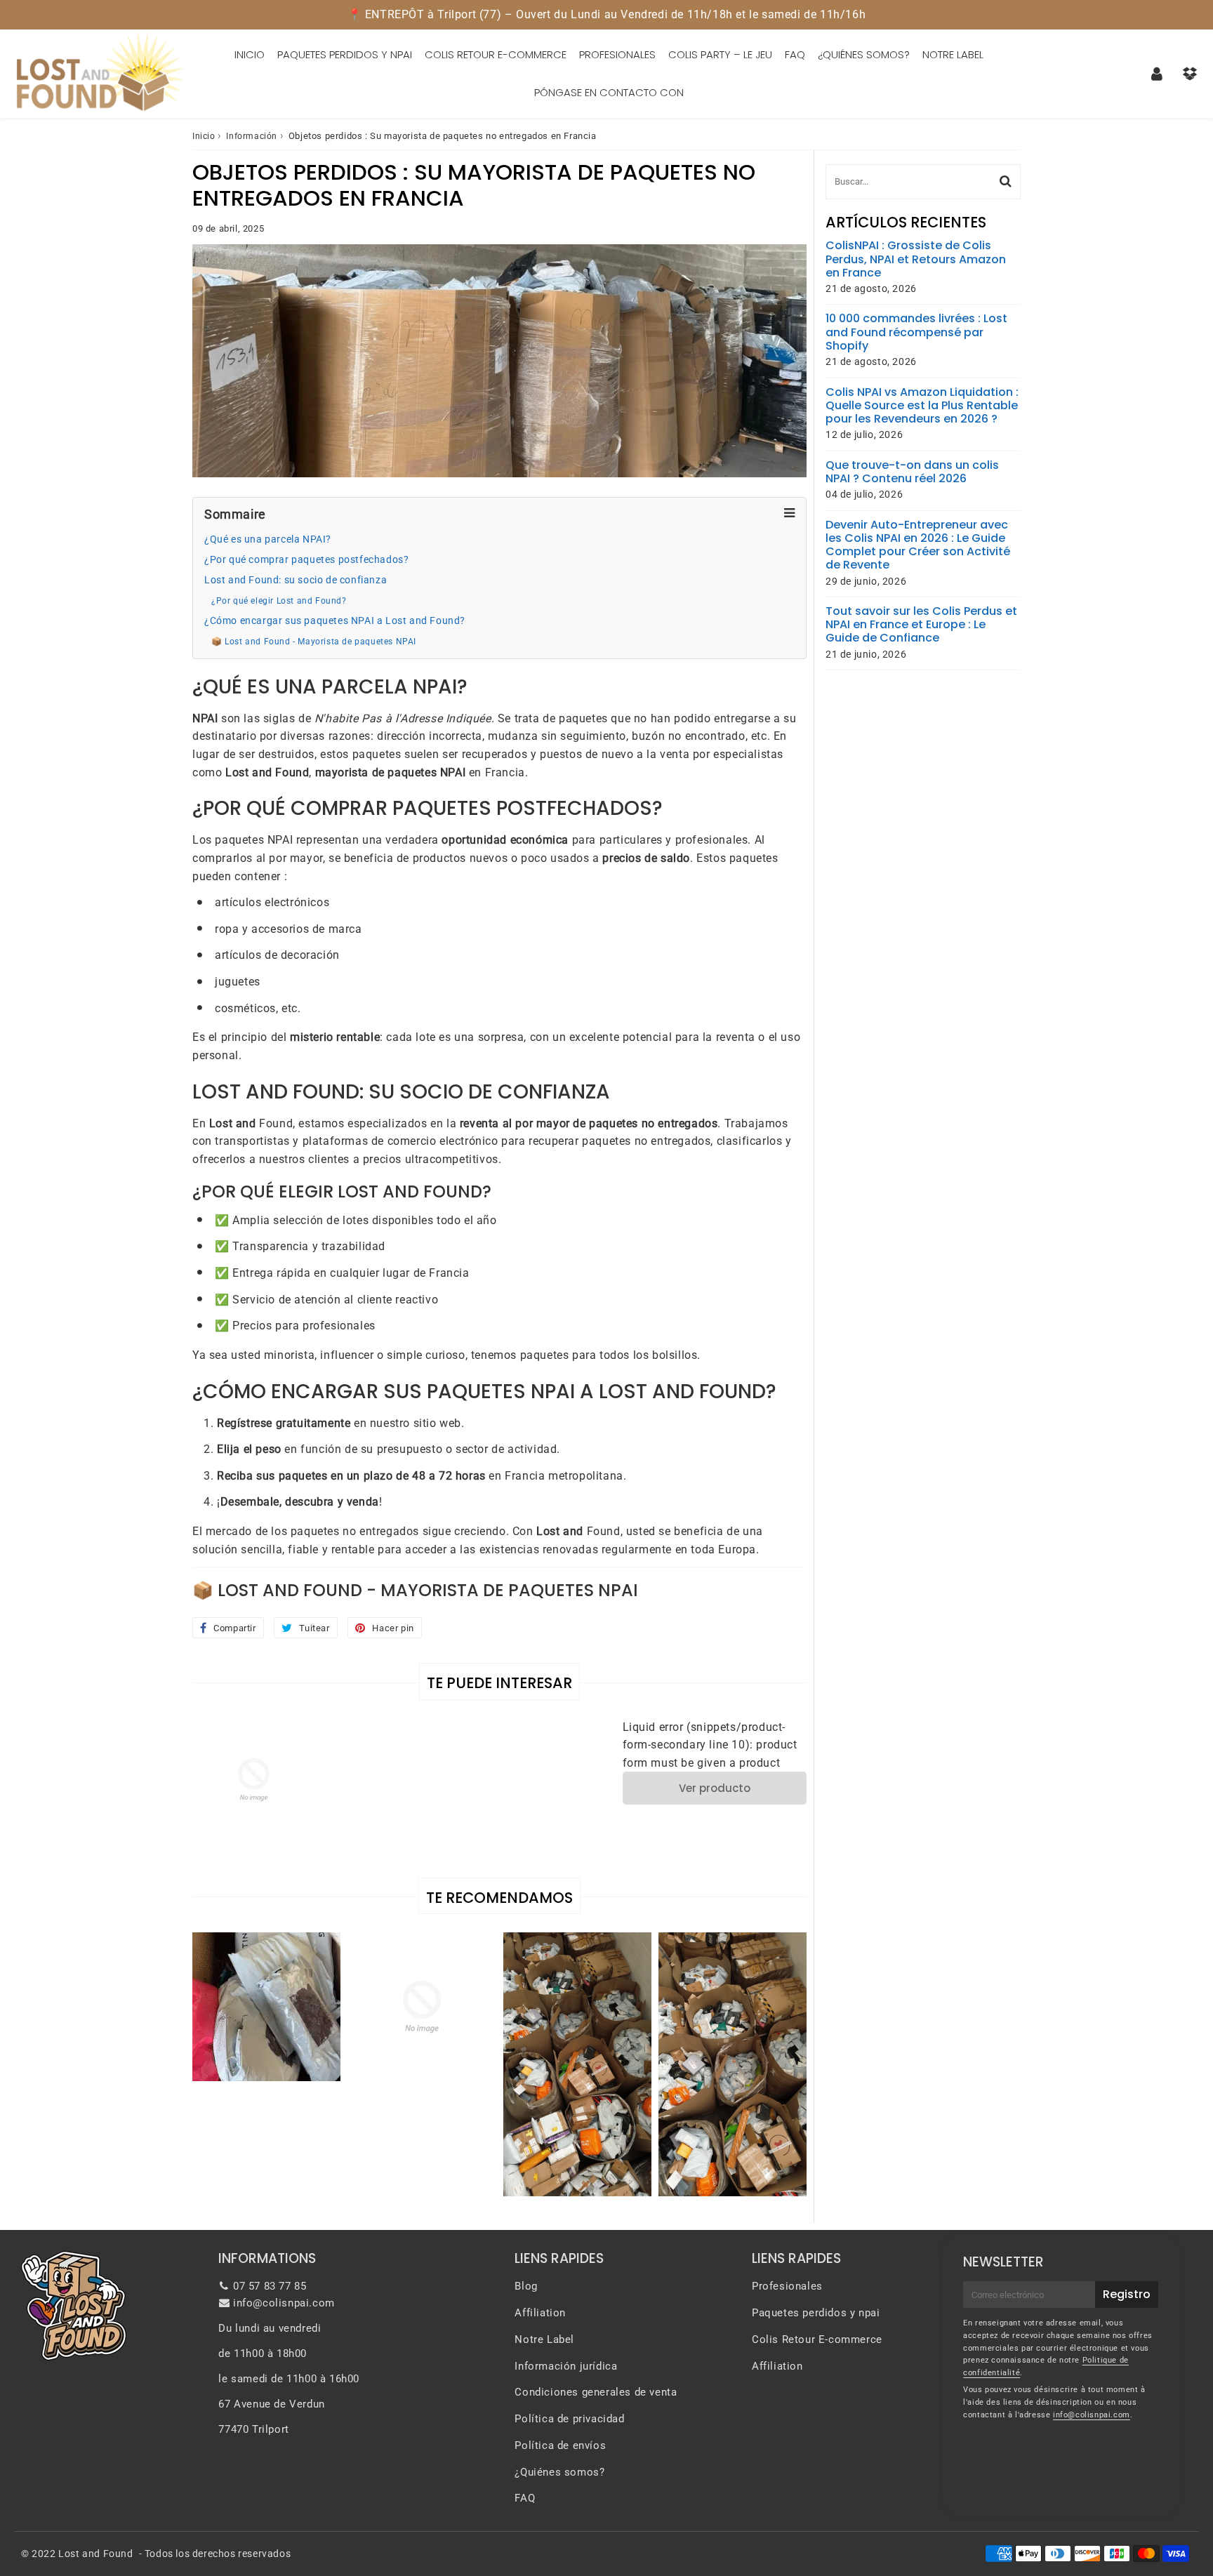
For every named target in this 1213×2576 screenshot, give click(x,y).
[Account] (1156, 74)
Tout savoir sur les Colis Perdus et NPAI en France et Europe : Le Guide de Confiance (921, 625)
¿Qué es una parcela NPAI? (268, 539)
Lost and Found (95, 2554)
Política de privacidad (569, 2419)
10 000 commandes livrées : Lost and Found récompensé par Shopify (916, 332)
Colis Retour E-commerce (496, 54)
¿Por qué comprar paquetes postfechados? (306, 560)
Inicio (250, 54)
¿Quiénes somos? (864, 54)
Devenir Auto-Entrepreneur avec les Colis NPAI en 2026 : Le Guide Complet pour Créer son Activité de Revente (918, 545)
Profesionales (617, 54)
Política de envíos (560, 2445)
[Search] (1006, 181)
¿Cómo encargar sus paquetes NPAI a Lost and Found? (335, 621)
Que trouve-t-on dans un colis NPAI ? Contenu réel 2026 (912, 472)
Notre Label (953, 54)
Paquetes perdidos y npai (345, 54)
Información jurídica (566, 2366)
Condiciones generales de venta (596, 2392)
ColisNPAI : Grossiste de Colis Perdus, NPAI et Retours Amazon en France (916, 259)
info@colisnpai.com (284, 2303)
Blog (526, 2286)
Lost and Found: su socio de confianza (296, 580)
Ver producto (715, 1788)
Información (252, 136)
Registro (1127, 2294)
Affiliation (540, 2313)
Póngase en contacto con (609, 92)
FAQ (795, 54)
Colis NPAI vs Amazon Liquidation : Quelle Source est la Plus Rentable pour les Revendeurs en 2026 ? (922, 406)
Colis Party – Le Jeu (720, 54)
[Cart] (1189, 74)
